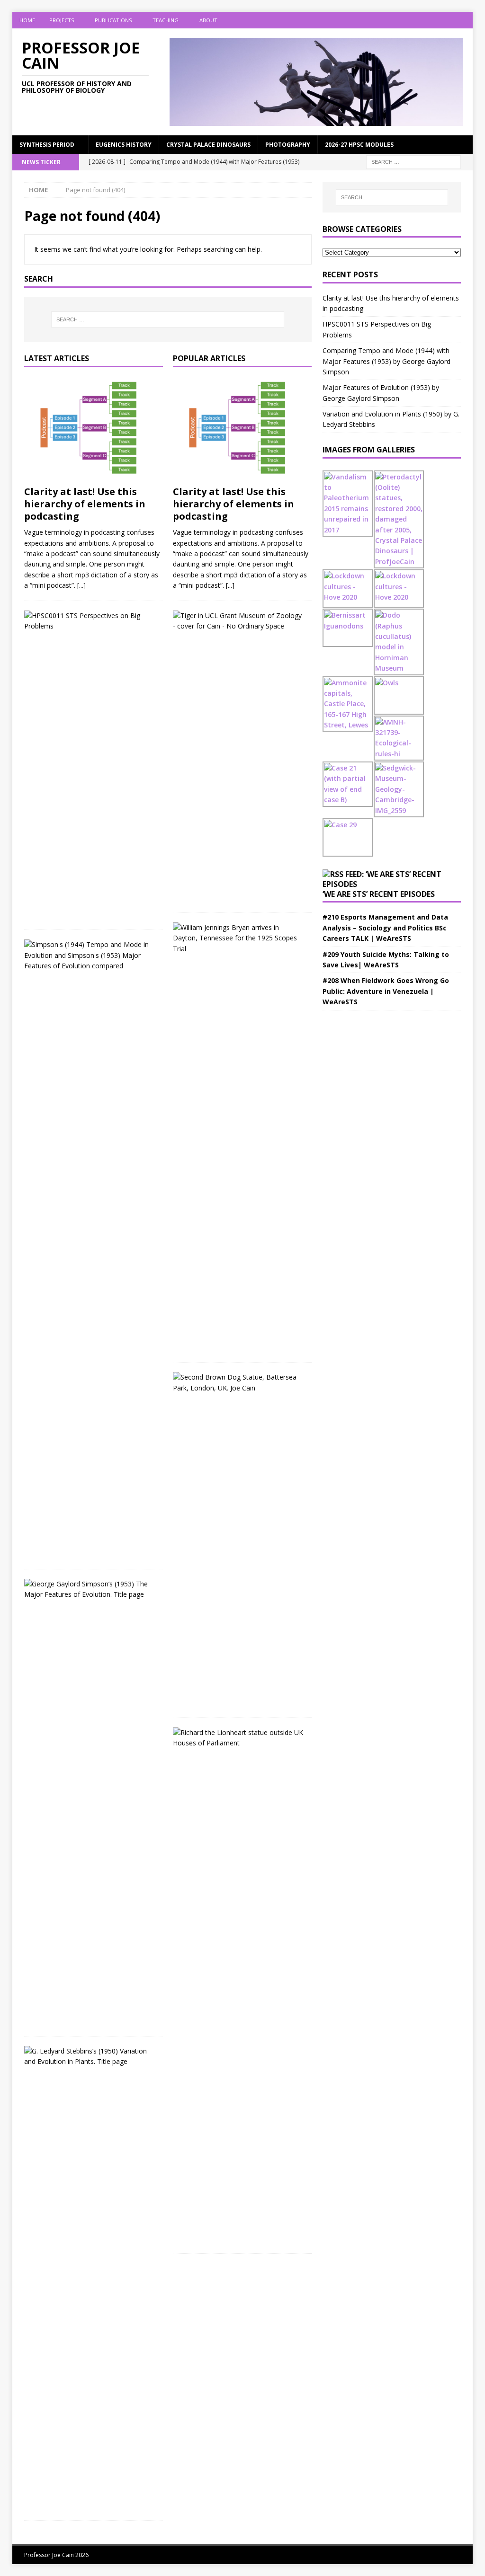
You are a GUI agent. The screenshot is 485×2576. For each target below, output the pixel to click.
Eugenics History (124, 145)
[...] (81, 585)
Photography (288, 145)
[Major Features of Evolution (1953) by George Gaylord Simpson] (90, 1589)
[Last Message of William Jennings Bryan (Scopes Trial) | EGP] (239, 938)
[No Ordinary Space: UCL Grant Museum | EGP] (239, 621)
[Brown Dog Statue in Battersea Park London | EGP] (239, 1383)
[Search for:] (413, 162)
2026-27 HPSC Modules (359, 145)
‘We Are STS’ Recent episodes (379, 894)
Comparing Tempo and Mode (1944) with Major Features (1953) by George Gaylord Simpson (386, 361)
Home (27, 20)
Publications (113, 20)
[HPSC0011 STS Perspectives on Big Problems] (90, 621)
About (208, 20)
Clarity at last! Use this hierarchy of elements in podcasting (85, 504)
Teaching (166, 20)
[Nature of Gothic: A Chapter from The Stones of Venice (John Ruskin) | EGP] (239, 1738)
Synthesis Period (47, 145)
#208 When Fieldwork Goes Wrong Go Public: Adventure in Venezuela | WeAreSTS (386, 991)
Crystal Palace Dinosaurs (208, 145)
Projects (62, 20)
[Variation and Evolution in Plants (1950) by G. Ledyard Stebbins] (90, 2057)
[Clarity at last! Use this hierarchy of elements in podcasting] (94, 429)
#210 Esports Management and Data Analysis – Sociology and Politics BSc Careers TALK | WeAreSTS (385, 928)
